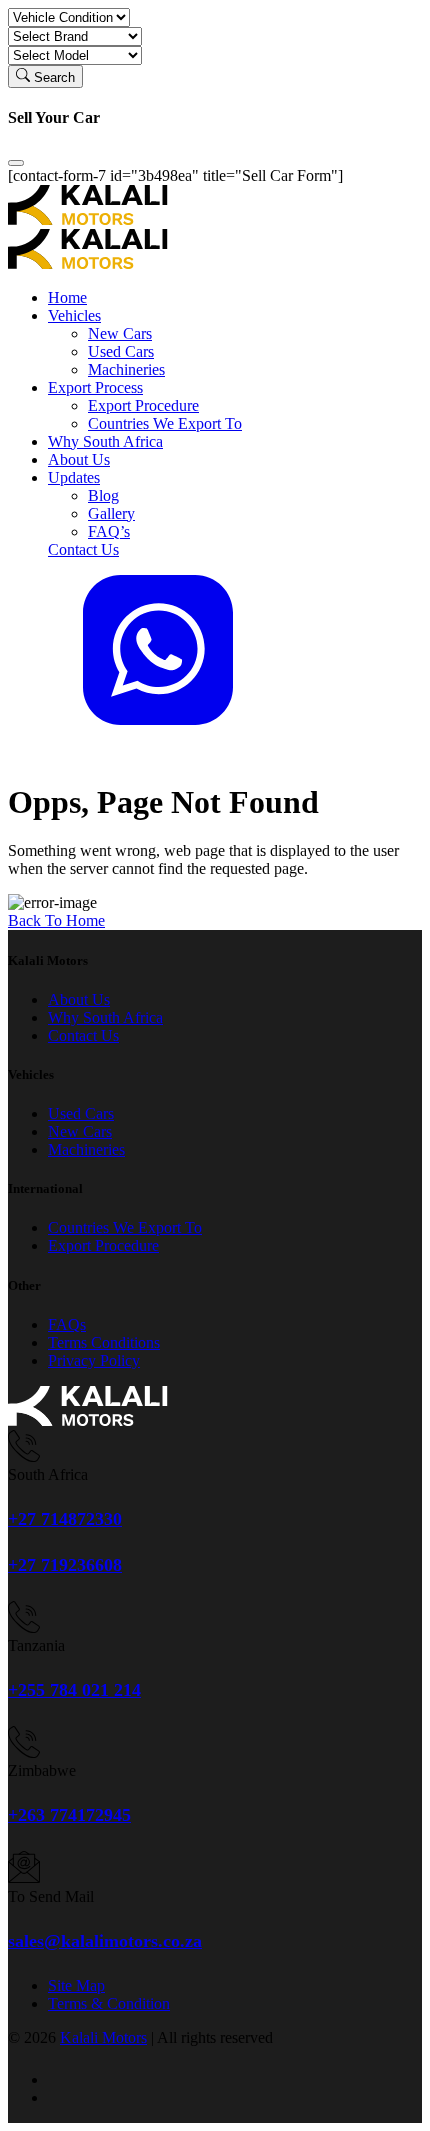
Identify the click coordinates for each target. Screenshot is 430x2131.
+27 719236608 (65, 1565)
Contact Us (83, 549)
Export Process (95, 387)
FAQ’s (109, 531)
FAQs (67, 1324)
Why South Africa (105, 441)
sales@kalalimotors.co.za (105, 1941)
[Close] (16, 163)
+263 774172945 (69, 1815)
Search (52, 77)
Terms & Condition (109, 2003)
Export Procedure (143, 405)
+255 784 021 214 (74, 1690)
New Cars (120, 333)
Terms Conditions (104, 1342)
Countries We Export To (165, 423)
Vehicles (74, 315)
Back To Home (56, 920)
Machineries (126, 369)
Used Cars (121, 351)
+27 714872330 (65, 1519)
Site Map (76, 1985)
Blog (103, 495)
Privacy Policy (94, 1360)
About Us (79, 459)
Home (67, 297)
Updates (74, 477)
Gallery (111, 513)
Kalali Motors (103, 2037)
